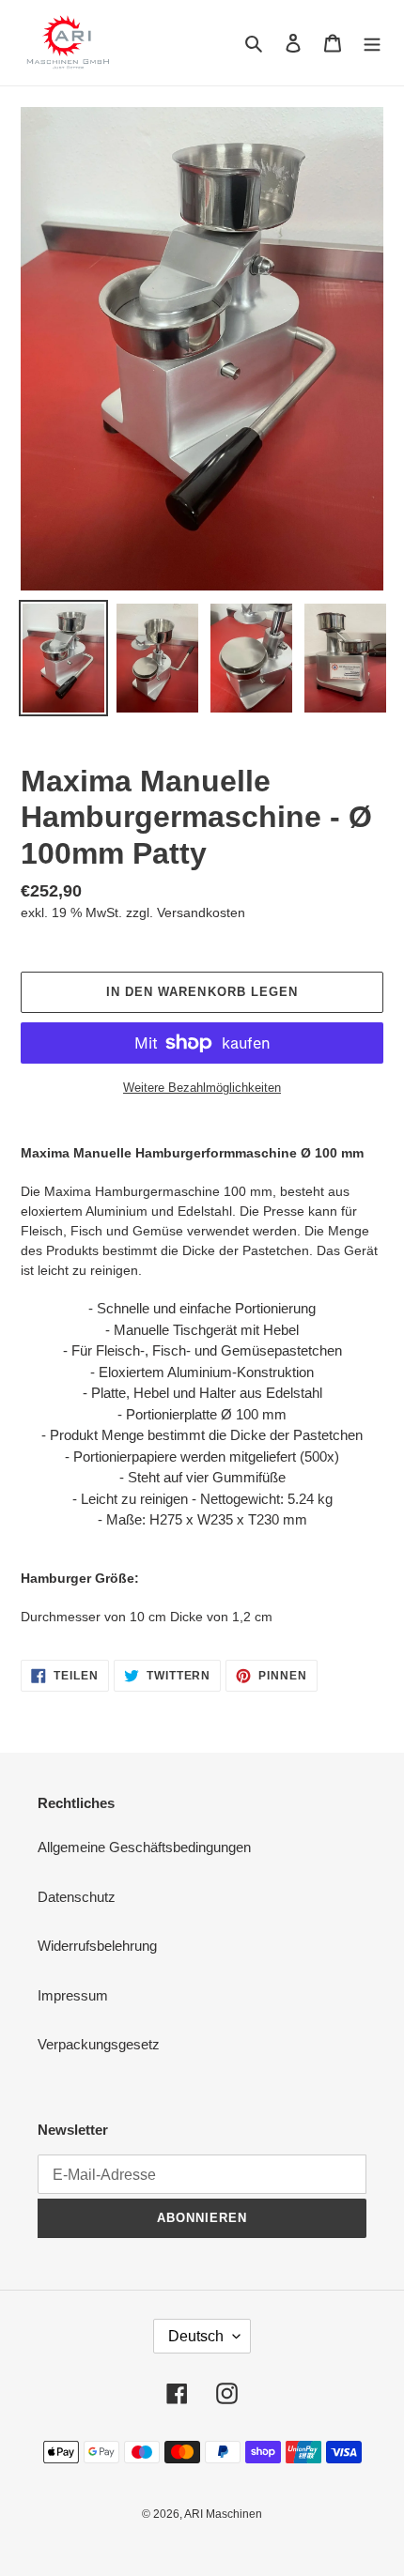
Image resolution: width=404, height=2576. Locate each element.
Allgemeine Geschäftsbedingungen (144, 1847)
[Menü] (372, 43)
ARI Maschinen (223, 2514)
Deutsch (196, 2336)
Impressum (73, 1995)
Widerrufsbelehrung (97, 1946)
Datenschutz (77, 1897)
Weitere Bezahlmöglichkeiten (202, 1088)
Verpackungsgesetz (99, 2044)
